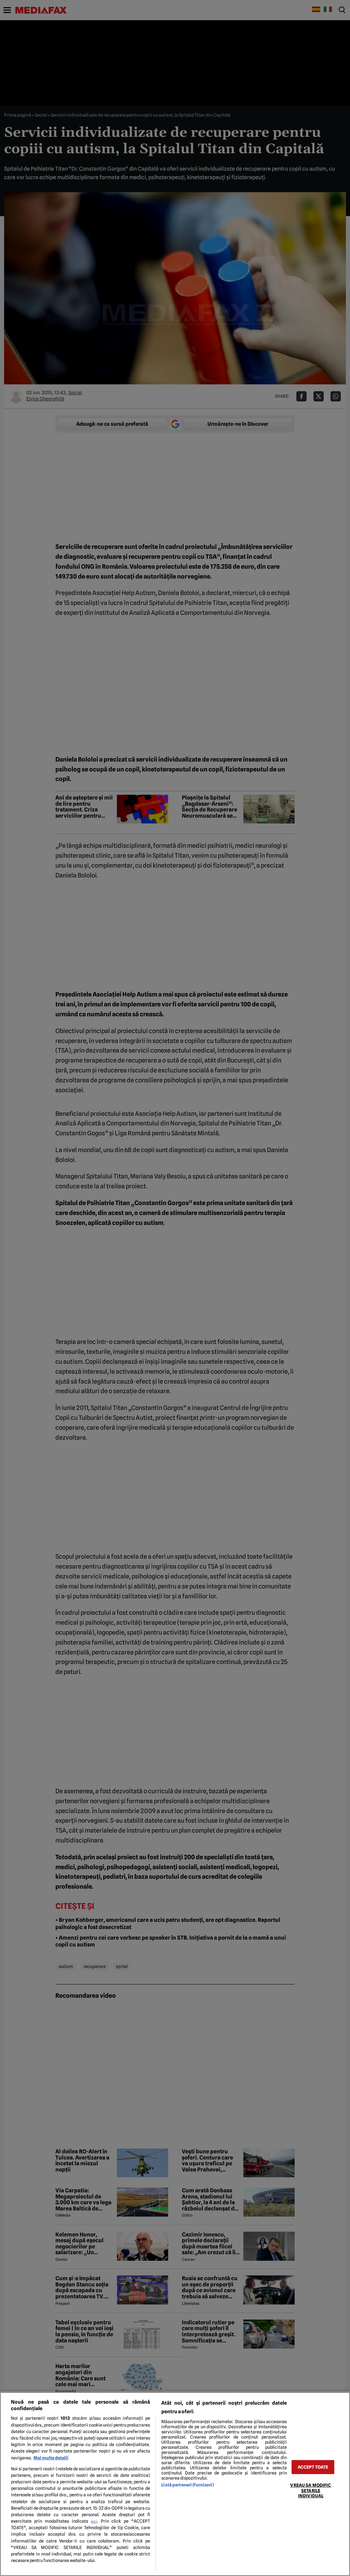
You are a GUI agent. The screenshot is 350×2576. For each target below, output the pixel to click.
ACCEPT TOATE (313, 2467)
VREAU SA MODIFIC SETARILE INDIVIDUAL (311, 2491)
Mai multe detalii (51, 2458)
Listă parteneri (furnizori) (187, 2485)
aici (94, 2521)
